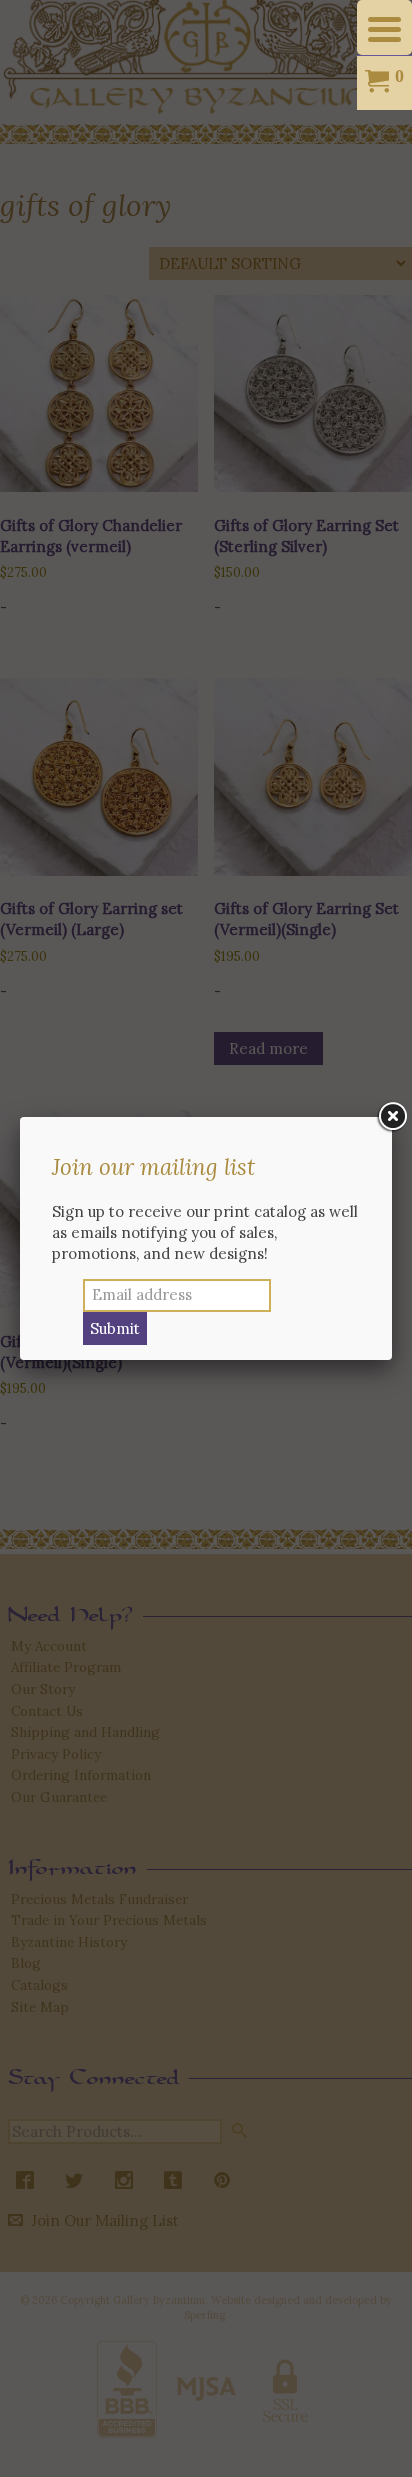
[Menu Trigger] (384, 27)
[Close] (392, 1117)
